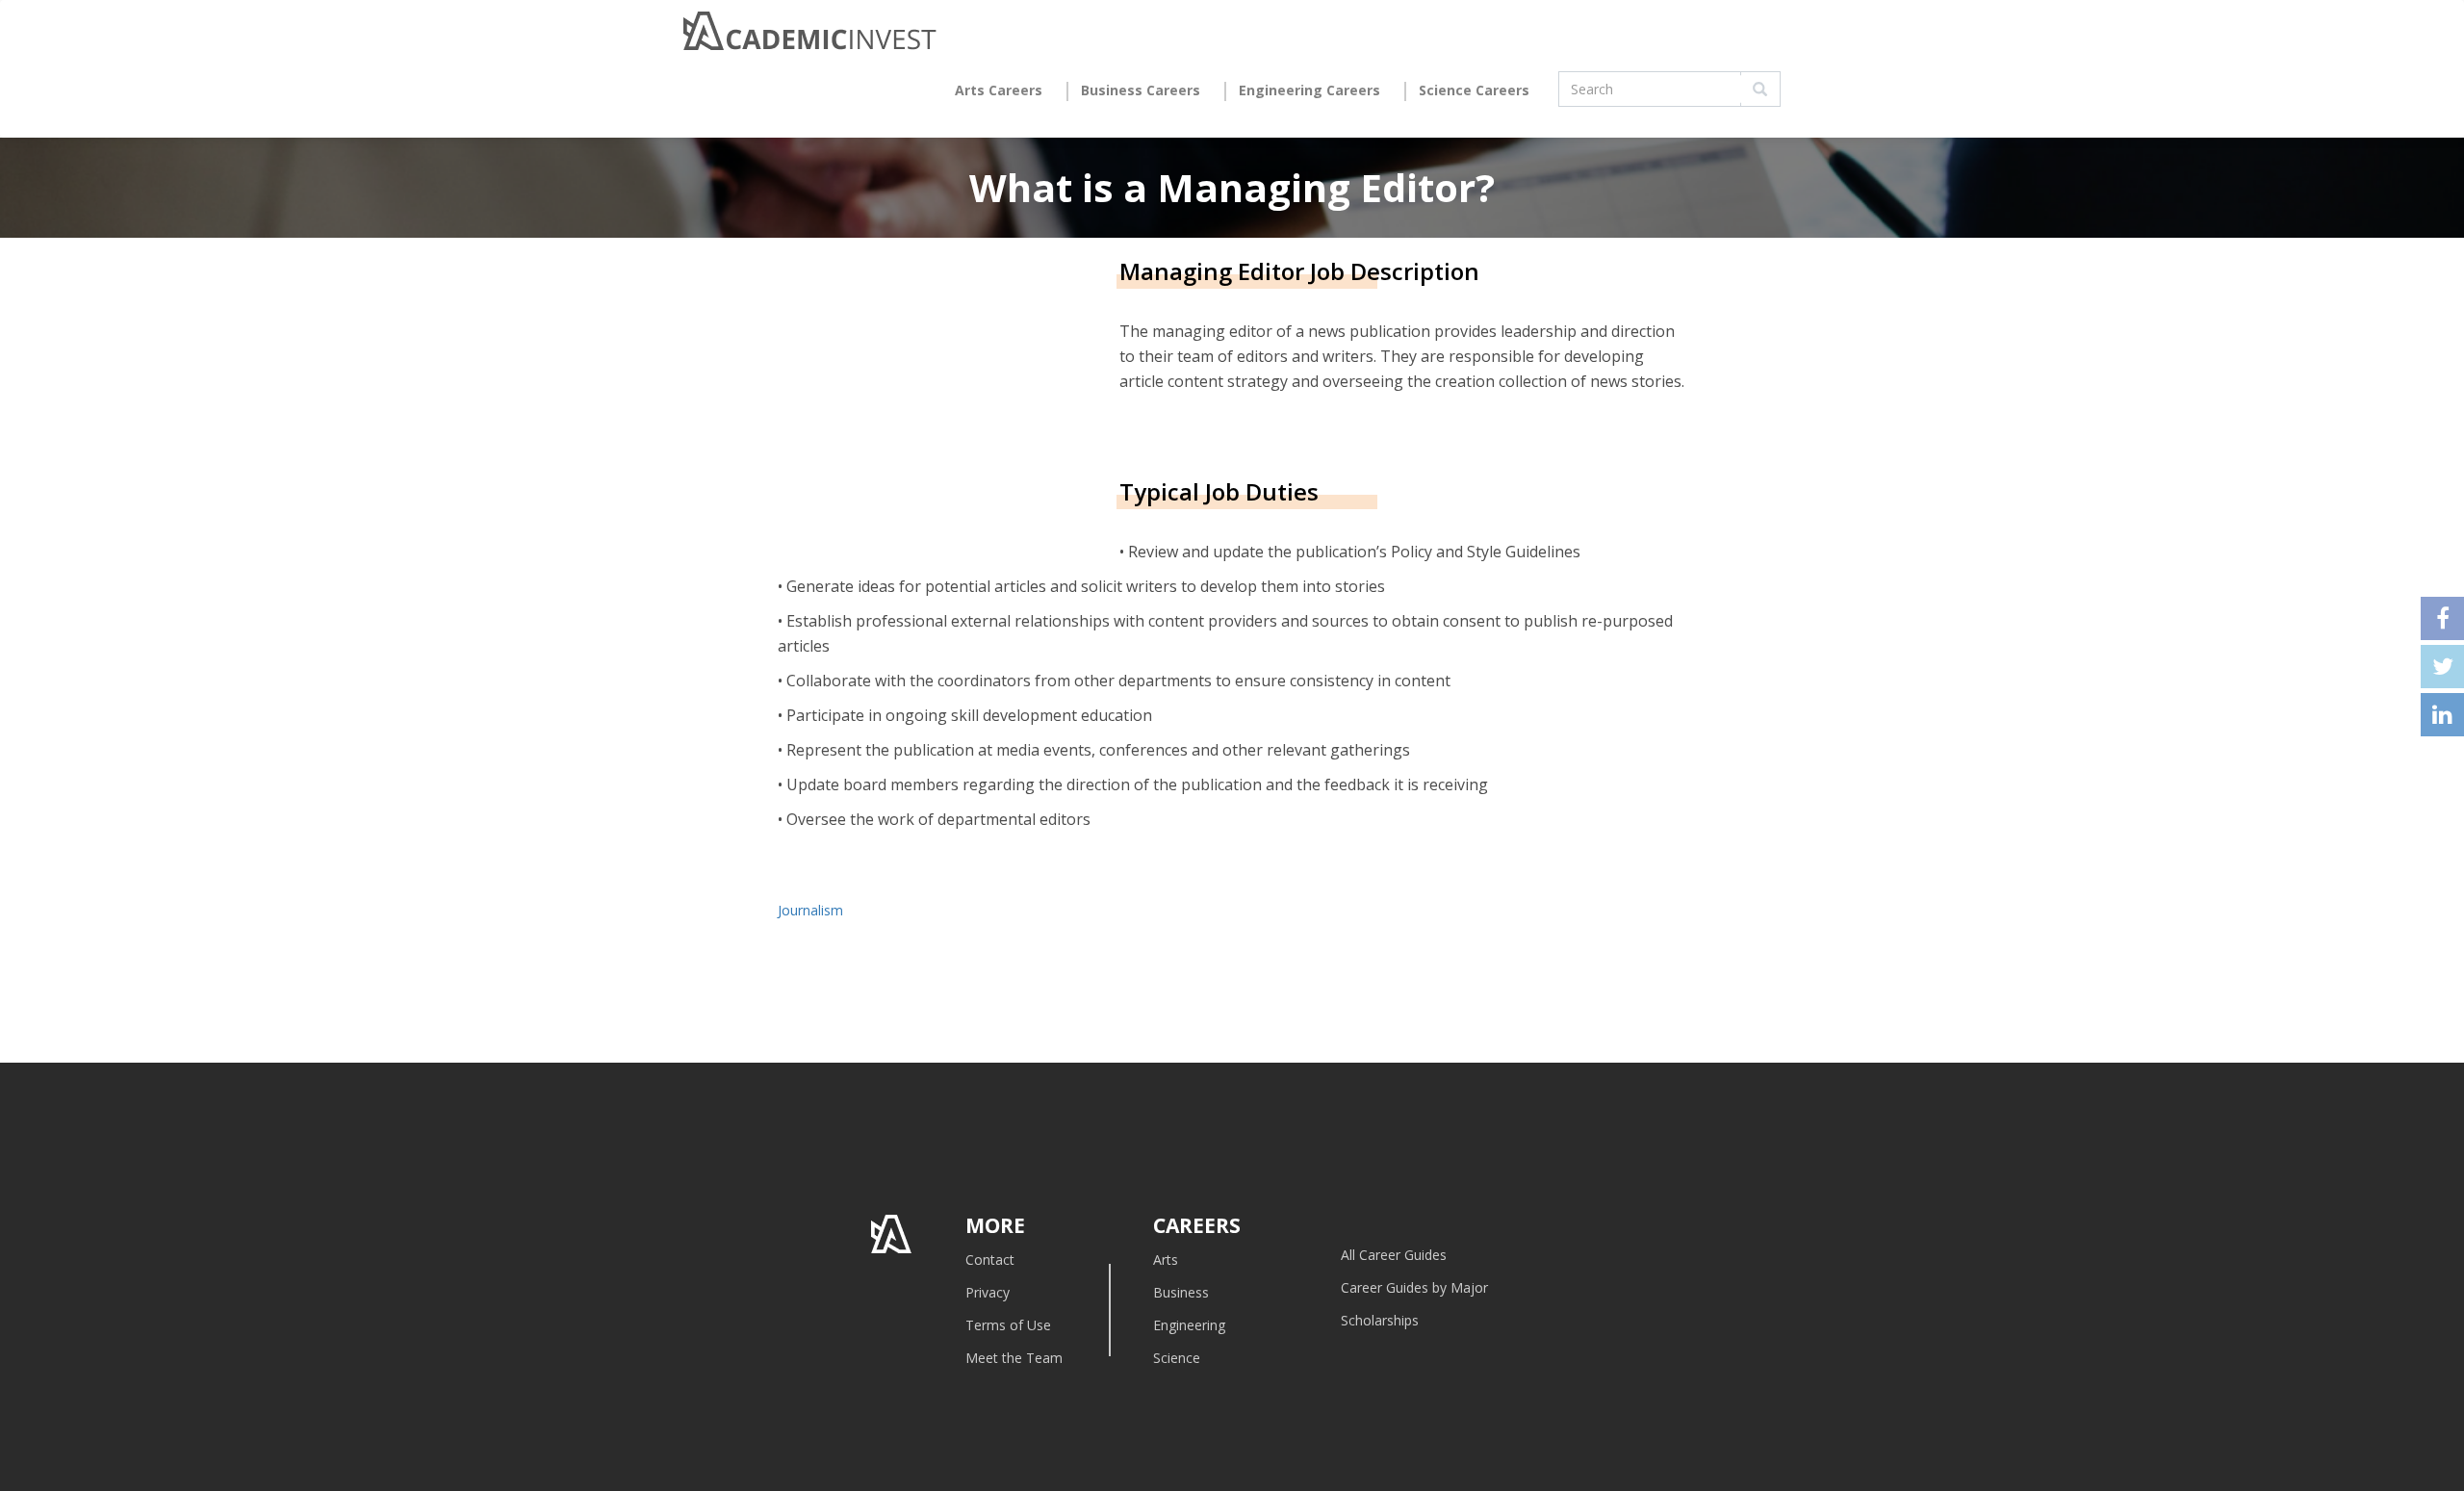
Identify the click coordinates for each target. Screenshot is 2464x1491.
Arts (1166, 1260)
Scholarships (1380, 1320)
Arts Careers (999, 90)
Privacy (988, 1292)
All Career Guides (1394, 1255)
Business (1181, 1292)
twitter (2442, 667)
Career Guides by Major (1414, 1287)
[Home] (810, 36)
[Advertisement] (939, 411)
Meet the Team (1014, 1358)
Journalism (810, 910)
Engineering (1189, 1325)
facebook (2442, 618)
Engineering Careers (1309, 90)
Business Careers (1141, 90)
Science (1177, 1358)
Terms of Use (1008, 1325)
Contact (990, 1260)
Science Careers (1474, 90)
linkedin (2442, 715)
